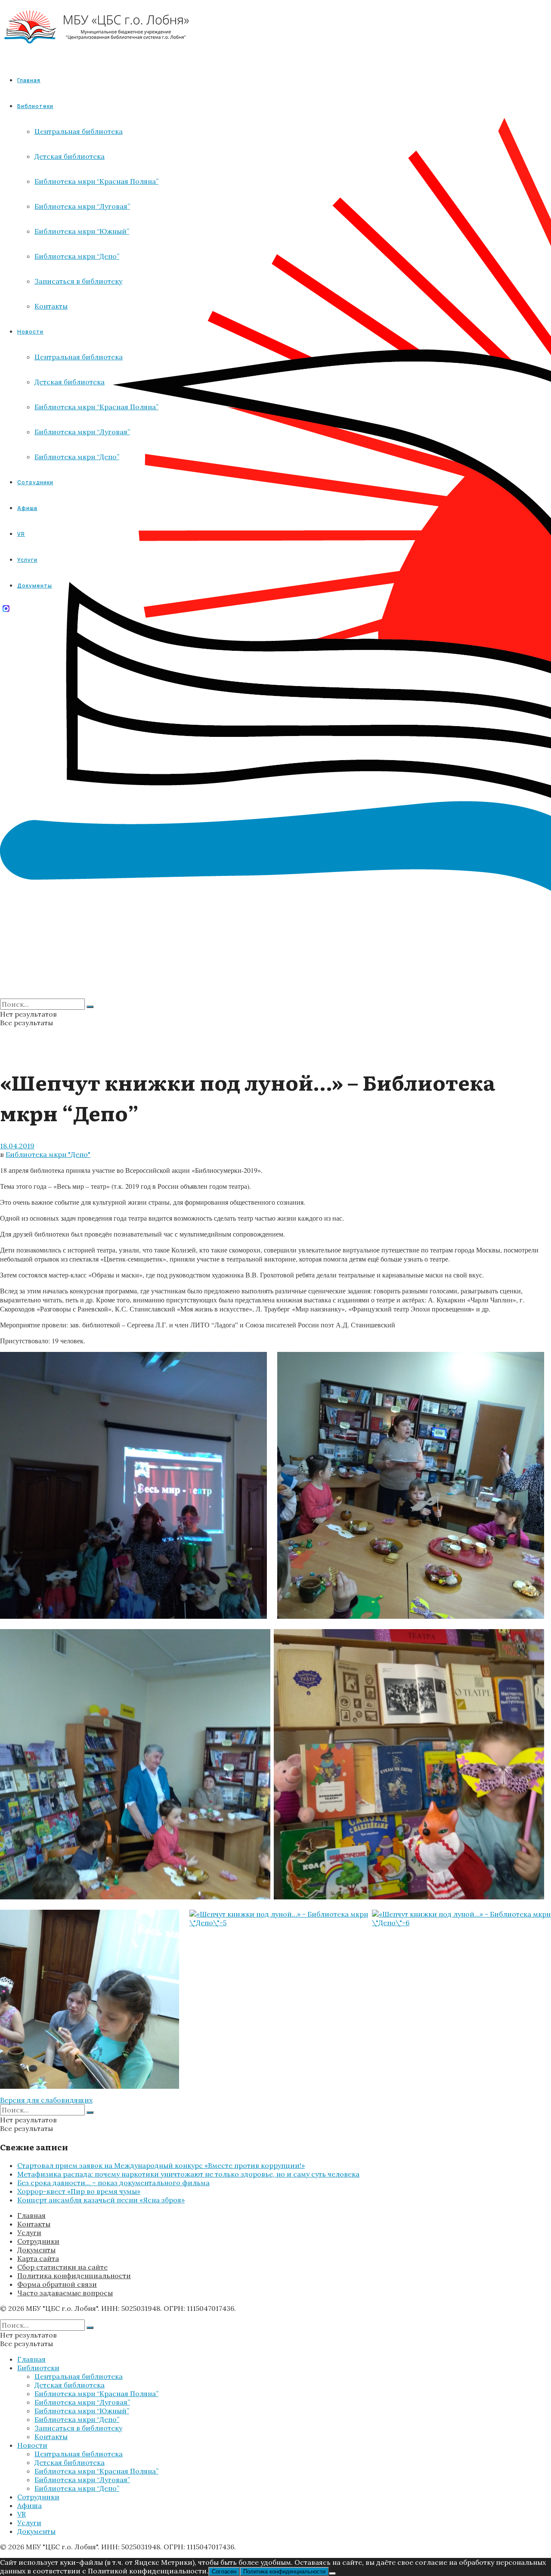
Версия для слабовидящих (46, 2100)
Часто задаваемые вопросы (65, 2293)
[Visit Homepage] (97, 51)
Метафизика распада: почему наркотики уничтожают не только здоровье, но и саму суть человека (188, 2174)
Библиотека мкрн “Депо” (77, 2419)
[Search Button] (90, 1007)
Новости (32, 2445)
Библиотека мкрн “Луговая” (82, 2402)
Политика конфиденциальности (74, 2276)
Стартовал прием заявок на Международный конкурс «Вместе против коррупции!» (161, 2165)
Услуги (29, 2233)
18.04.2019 (17, 1146)
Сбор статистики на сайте (62, 2267)
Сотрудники (38, 2241)
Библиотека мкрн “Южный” (82, 2411)
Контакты (34, 2224)
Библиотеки (38, 2368)
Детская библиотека (70, 2385)
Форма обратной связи (57, 2284)
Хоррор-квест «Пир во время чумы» (79, 2191)
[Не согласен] (332, 2573)
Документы (36, 2250)
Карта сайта (38, 2258)
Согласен (224, 2571)
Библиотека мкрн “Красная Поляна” (96, 2394)
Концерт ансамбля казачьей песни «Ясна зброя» (101, 2200)
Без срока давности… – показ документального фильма (113, 2183)
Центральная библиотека (79, 2376)
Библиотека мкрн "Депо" (48, 1154)
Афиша (29, 2505)
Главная (29, 80)
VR (22, 2514)
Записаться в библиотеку (78, 2428)
